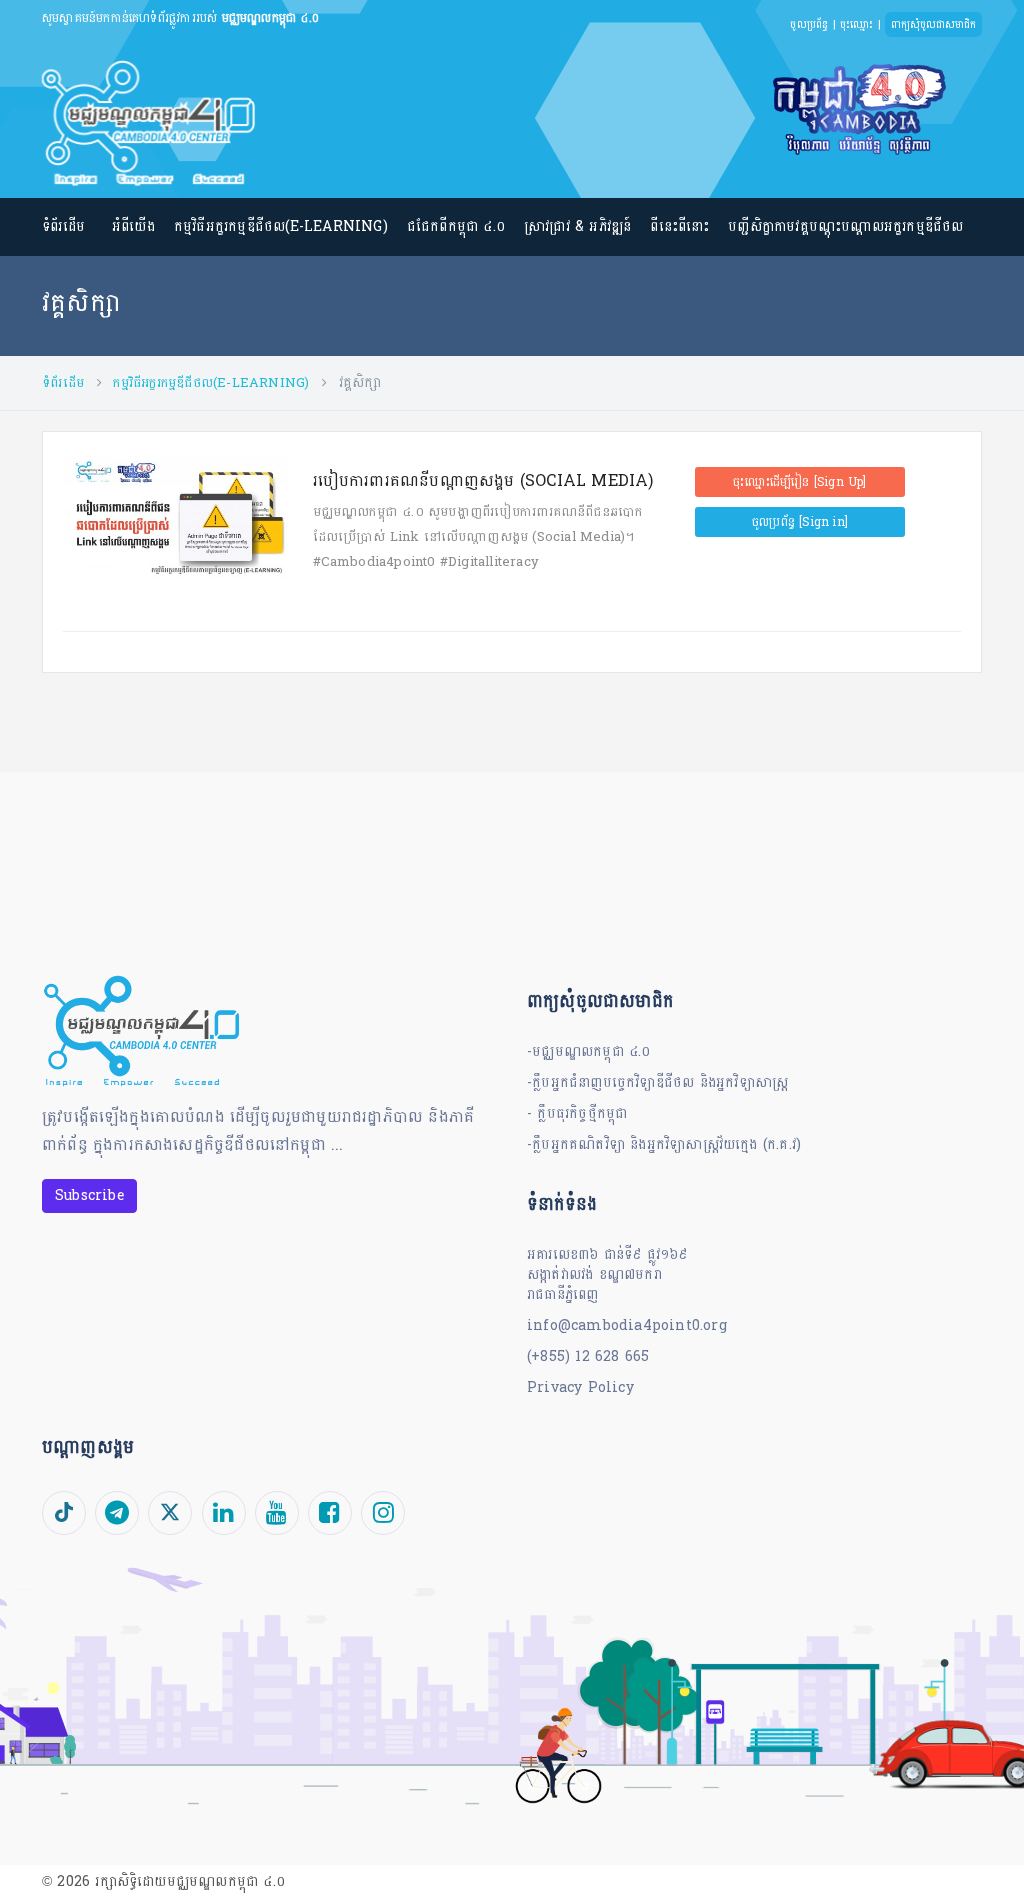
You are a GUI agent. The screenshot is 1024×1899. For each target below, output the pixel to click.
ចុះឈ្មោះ (856, 24)
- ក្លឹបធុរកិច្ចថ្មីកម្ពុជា (577, 1113)
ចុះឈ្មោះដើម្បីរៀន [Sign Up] (799, 482)
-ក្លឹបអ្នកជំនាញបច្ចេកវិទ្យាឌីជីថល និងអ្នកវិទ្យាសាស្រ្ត (657, 1082)
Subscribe (89, 1195)
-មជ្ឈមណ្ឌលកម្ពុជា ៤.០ (589, 1051)
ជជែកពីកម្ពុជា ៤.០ (456, 227)
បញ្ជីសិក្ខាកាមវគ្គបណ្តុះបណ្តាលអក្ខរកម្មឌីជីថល (845, 227)
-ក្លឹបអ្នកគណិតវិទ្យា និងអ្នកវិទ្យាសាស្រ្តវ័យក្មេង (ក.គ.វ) (664, 1144)
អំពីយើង (133, 227)
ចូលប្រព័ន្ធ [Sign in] (800, 522)
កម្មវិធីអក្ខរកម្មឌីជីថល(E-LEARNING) (211, 383)
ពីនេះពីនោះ (679, 227)
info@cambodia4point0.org (627, 1325)
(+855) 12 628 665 (588, 1356)
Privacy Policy (580, 1387)
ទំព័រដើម (63, 227)
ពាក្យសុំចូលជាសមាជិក (933, 24)
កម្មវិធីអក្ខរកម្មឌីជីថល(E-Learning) (281, 227)
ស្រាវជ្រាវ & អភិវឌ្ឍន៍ (577, 227)
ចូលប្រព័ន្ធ (809, 24)
